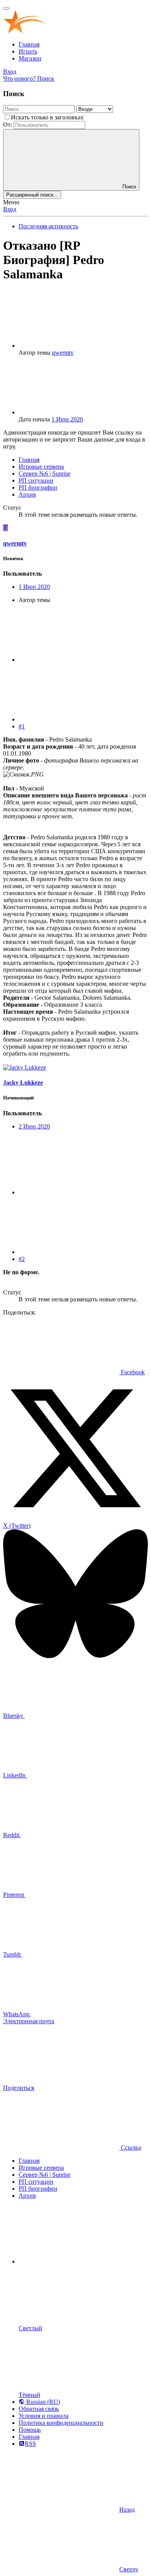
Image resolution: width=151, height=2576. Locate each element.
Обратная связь (39, 2409)
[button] (77, 2261)
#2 (22, 1259)
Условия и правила (44, 2416)
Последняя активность (48, 226)
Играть (28, 51)
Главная (29, 44)
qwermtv (63, 353)
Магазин (30, 58)
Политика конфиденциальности (61, 2423)
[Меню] (6, 9)
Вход (10, 209)
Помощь (30, 2430)
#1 (22, 726)
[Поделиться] (77, 660)
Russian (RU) (42, 2402)
